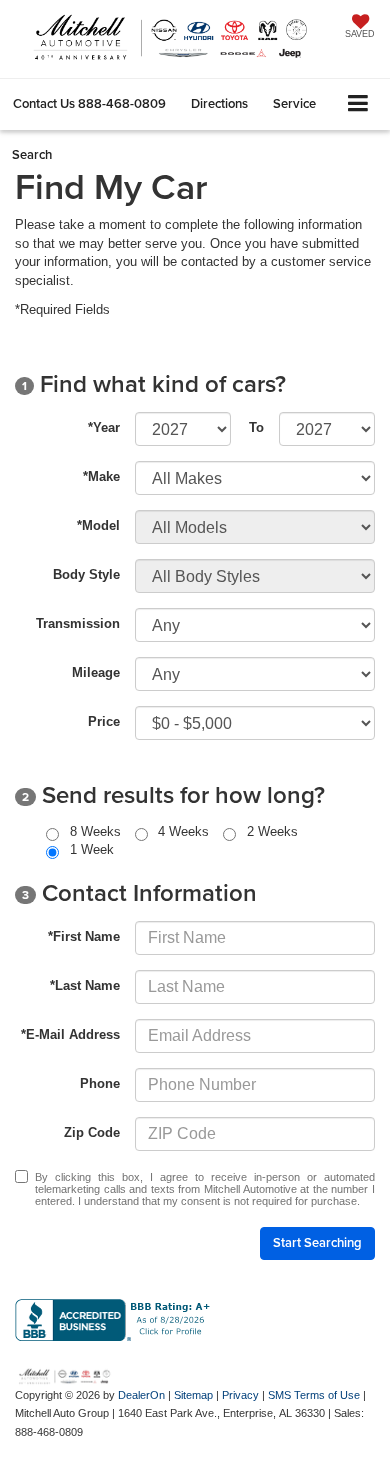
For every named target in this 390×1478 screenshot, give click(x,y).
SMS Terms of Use (314, 1395)
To (256, 427)
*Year (104, 427)
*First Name (84, 936)
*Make (101, 476)
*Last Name (85, 985)
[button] (89, 103)
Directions (219, 103)
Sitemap (193, 1395)
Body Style (86, 574)
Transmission (78, 623)
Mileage (96, 672)
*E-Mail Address (70, 1034)
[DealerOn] (65, 1375)
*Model (98, 525)
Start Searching (317, 1242)
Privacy (240, 1395)
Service (294, 103)
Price (104, 721)
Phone (100, 1083)
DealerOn (141, 1395)
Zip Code (92, 1132)
